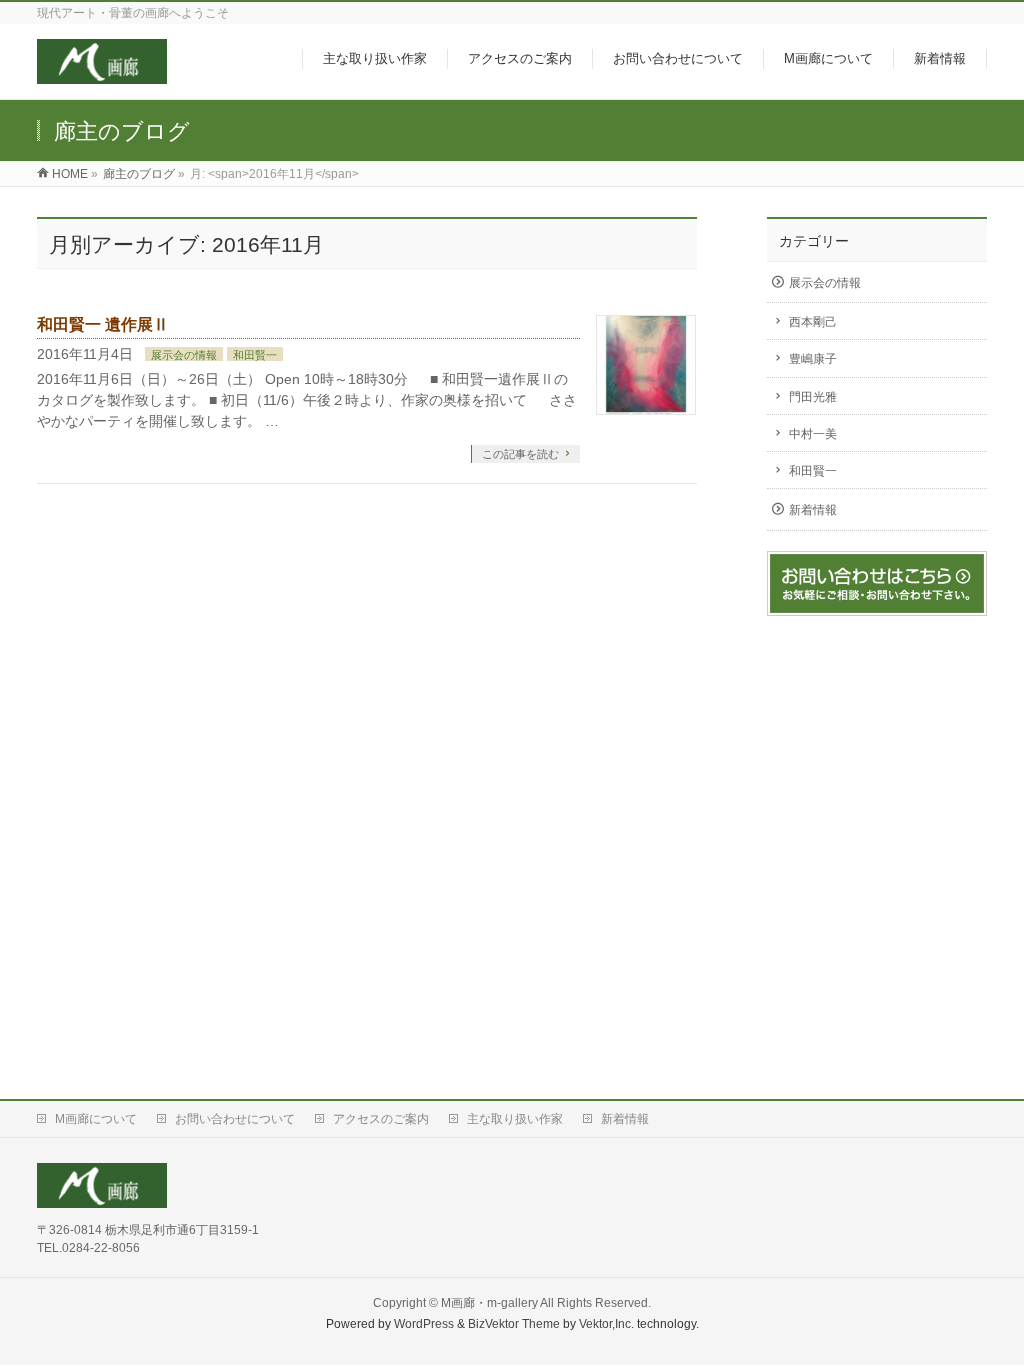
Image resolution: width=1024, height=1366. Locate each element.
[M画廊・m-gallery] (102, 73)
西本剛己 (813, 322)
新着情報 (813, 510)
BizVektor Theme (514, 1324)
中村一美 (813, 434)
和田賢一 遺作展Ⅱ (103, 324)
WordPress (424, 1324)
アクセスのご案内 (381, 1119)
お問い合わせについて (235, 1119)
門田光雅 (813, 397)
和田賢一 (255, 355)
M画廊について (96, 1119)
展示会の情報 (184, 355)
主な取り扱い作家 (515, 1119)
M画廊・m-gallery (489, 1303)
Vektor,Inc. (606, 1324)
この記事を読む (520, 454)
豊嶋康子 (813, 359)
